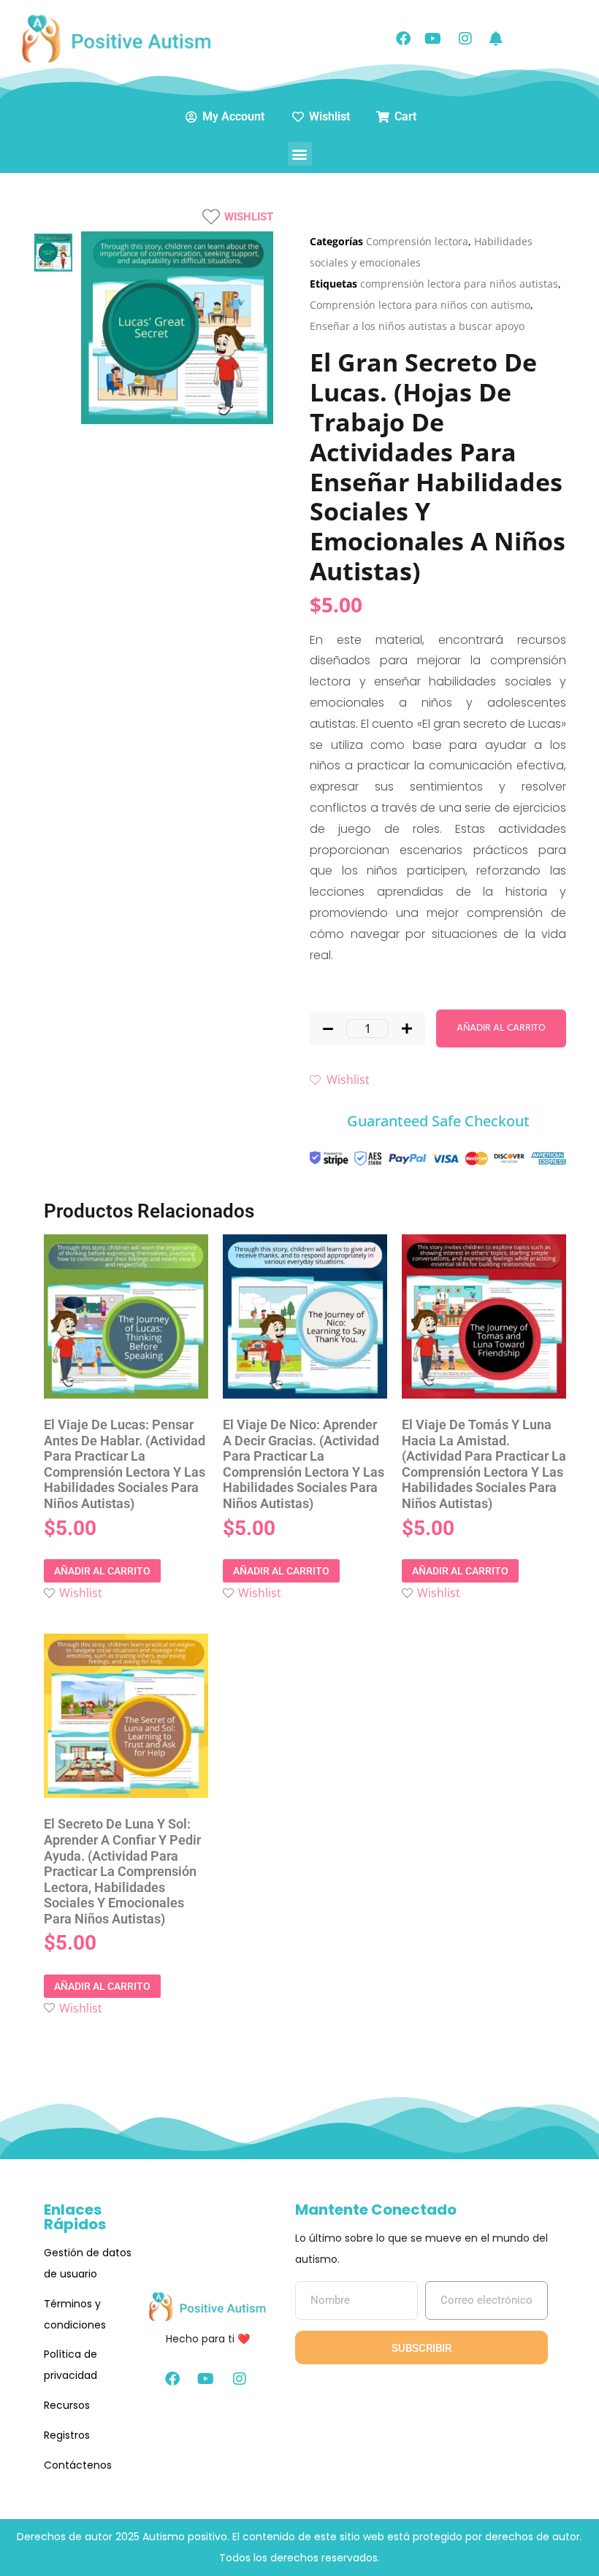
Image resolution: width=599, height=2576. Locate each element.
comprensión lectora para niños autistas (459, 284)
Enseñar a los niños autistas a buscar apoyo (417, 326)
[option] (53, 252)
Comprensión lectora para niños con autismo (420, 305)
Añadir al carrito (501, 1028)
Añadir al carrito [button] (102, 1571)
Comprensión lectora (417, 241)
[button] (300, 154)
